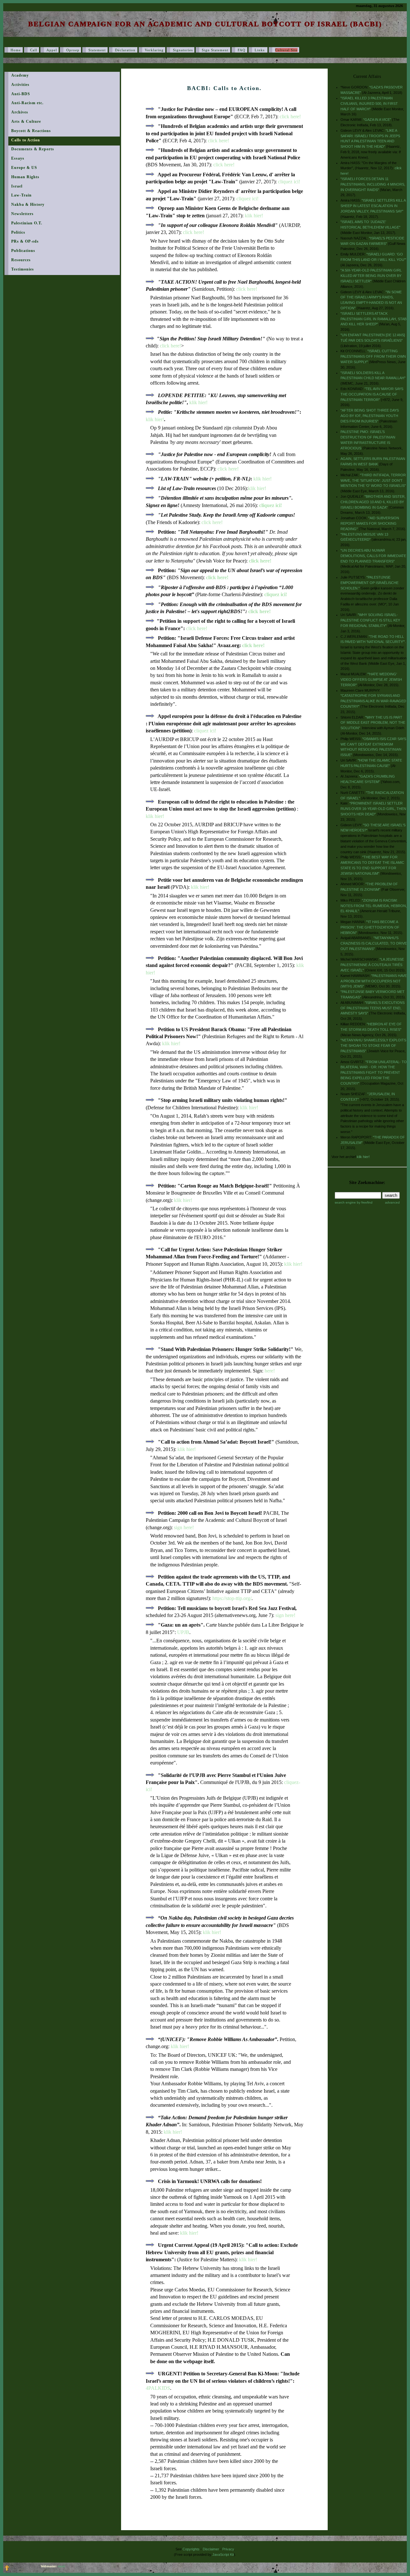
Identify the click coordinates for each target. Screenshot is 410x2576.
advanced (392, 1202)
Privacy (228, 2549)
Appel (52, 50)
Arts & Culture (26, 121)
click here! (290, 117)
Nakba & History (28, 204)
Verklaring (154, 50)
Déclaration (125, 50)
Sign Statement (215, 50)
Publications (23, 251)
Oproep (73, 50)
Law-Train (21, 195)
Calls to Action (26, 140)
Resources (21, 260)
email (61, 2566)
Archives (20, 112)
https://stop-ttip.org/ (232, 1598)
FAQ (242, 50)
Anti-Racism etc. (27, 103)
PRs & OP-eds (25, 241)
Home (16, 50)
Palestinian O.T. (27, 223)
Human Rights (25, 177)
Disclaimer (211, 2549)
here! (270, 1371)
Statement (97, 50)
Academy (20, 75)
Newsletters (22, 214)
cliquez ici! (289, 182)
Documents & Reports (33, 149)
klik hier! (254, 216)
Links (260, 50)
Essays (18, 158)
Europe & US (24, 168)
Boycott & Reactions (31, 131)
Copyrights (191, 2549)
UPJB (183, 1632)
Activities (20, 85)
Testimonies (23, 269)
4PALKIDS (158, 2388)
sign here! (184, 1527)
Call (34, 50)
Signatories (183, 50)
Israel (17, 186)
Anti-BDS (21, 94)
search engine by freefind (354, 1202)
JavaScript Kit (223, 2555)
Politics (18, 232)
